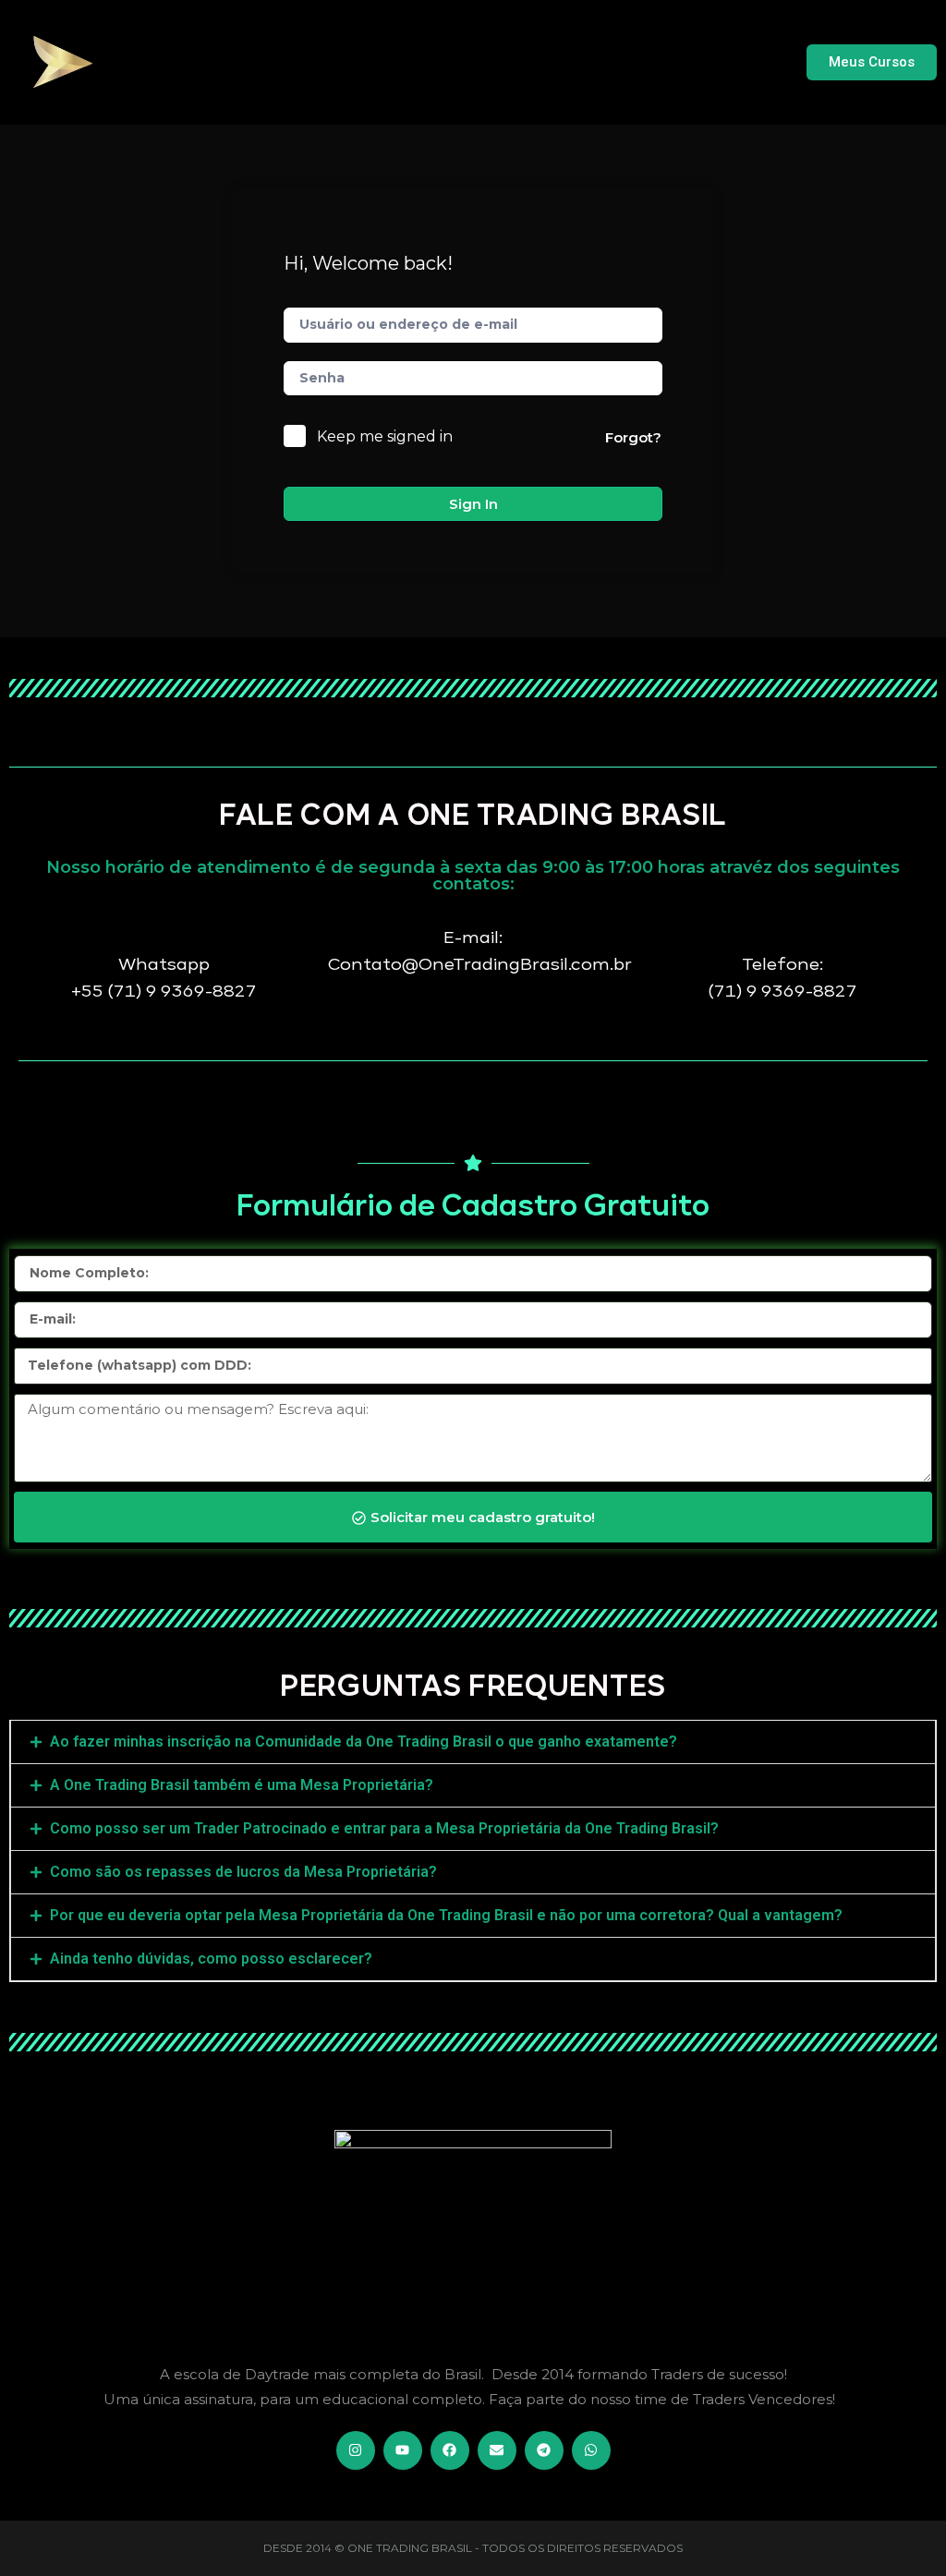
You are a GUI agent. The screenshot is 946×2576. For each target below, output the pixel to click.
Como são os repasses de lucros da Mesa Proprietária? (243, 1872)
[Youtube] (403, 2450)
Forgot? (633, 437)
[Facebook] (450, 2450)
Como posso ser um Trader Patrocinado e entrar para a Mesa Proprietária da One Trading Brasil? (384, 1828)
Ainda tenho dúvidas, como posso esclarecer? (211, 1959)
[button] (473, 1742)
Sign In (473, 504)
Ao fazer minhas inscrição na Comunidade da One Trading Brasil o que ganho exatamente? (364, 1742)
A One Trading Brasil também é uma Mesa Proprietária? (242, 1785)
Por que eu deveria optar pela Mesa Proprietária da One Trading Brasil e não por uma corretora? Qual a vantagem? (446, 1915)
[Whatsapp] (591, 2450)
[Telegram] (544, 2450)
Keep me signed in (385, 436)
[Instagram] (356, 2450)
